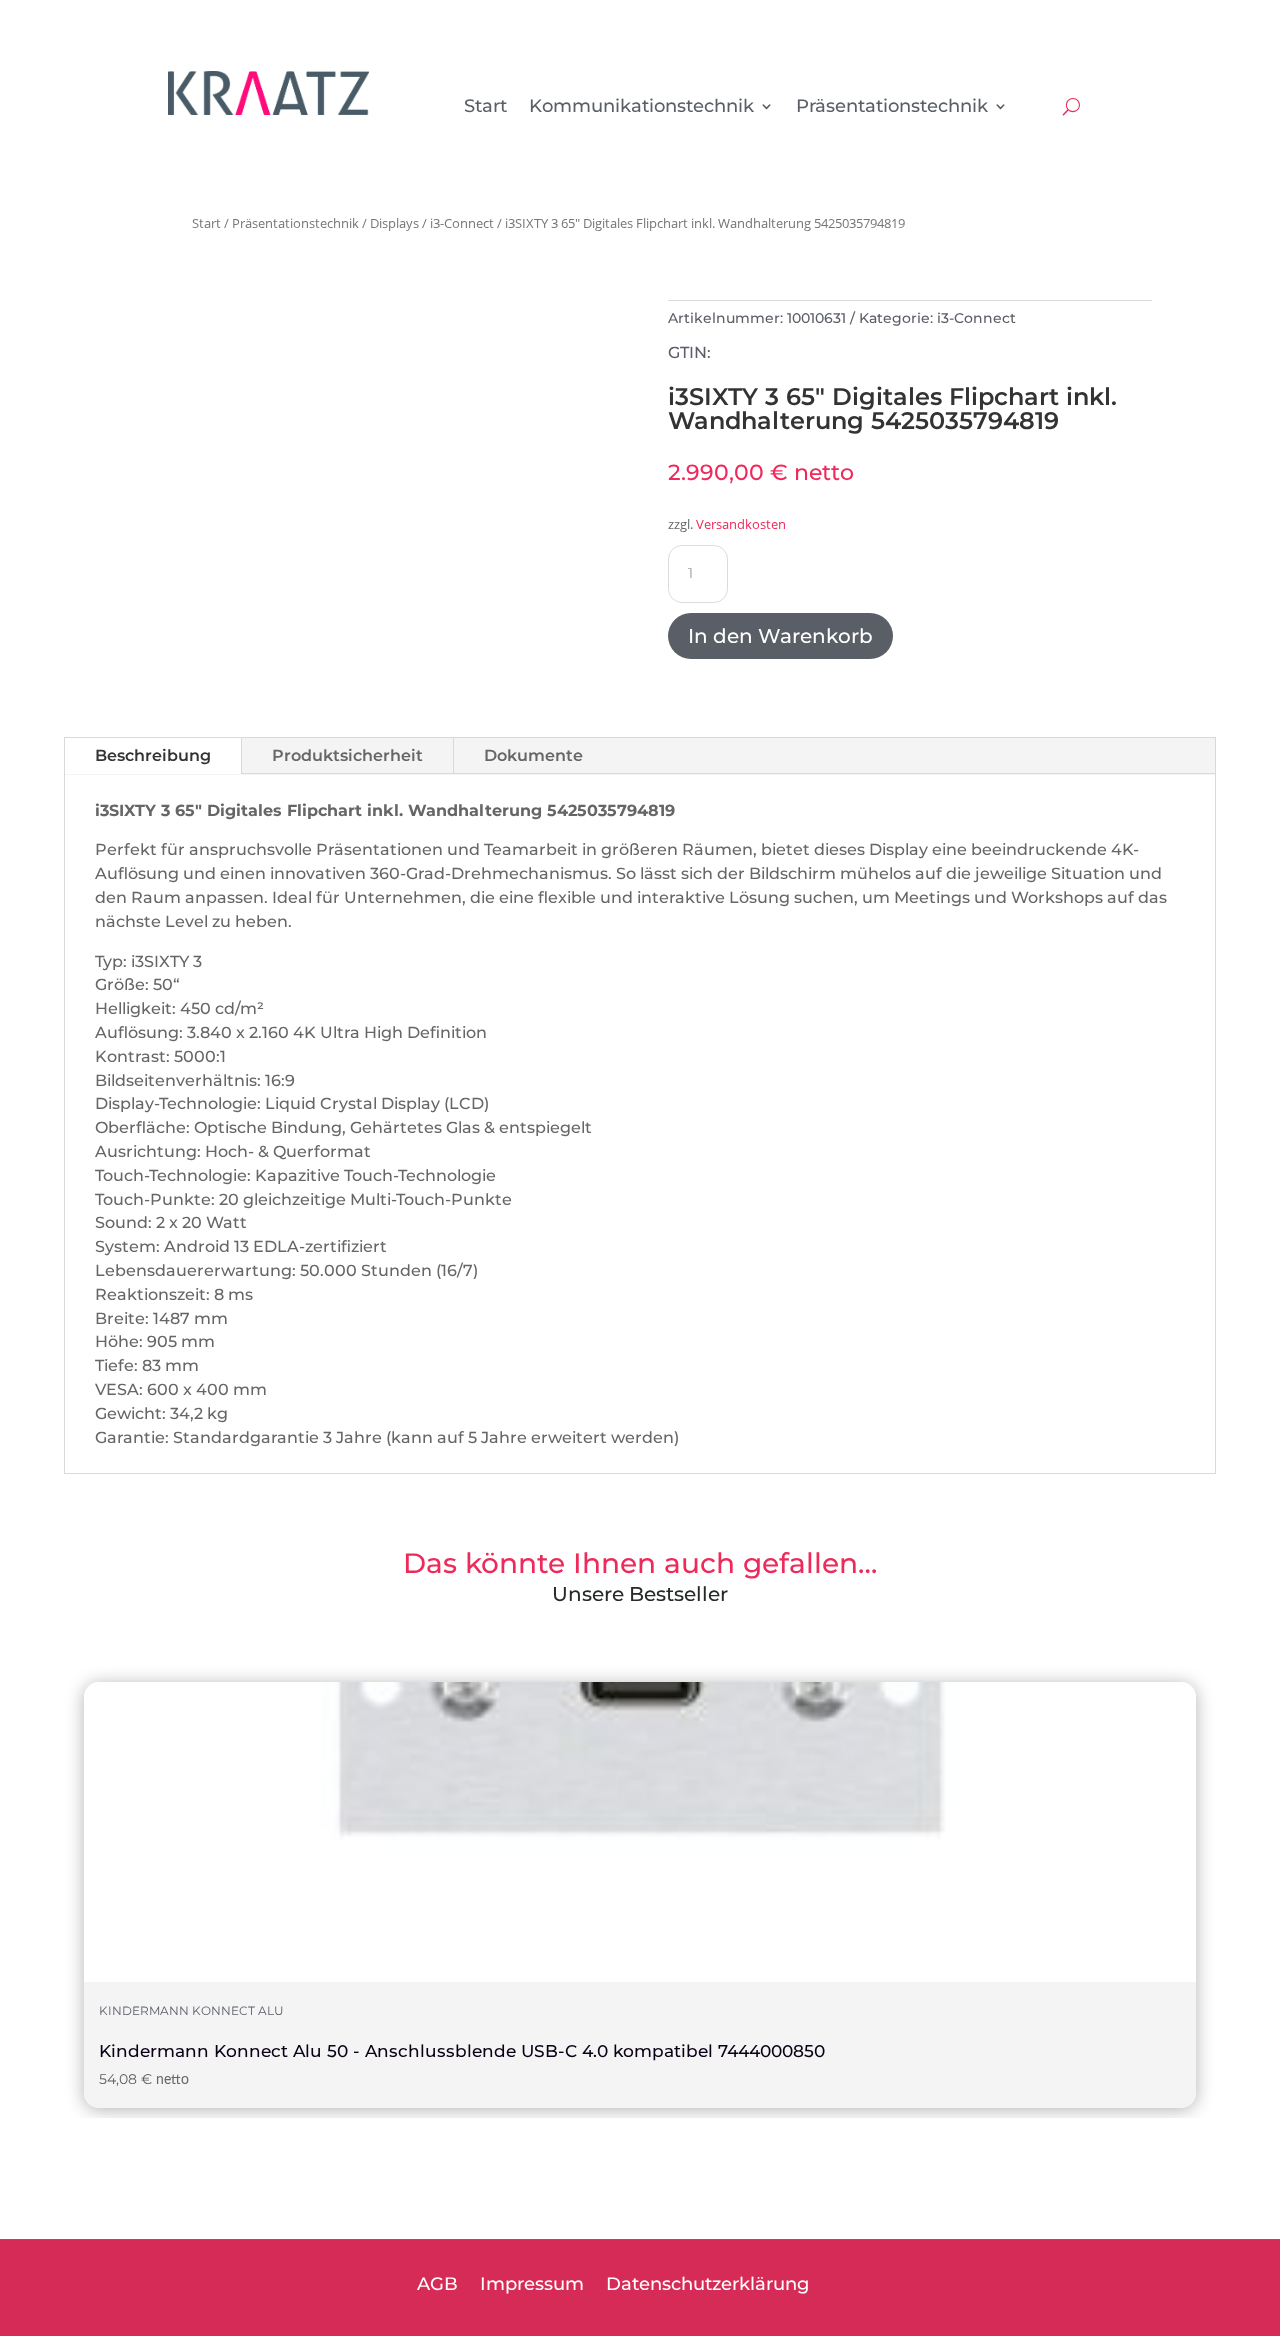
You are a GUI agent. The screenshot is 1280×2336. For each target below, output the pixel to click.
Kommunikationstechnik (641, 108)
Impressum (532, 2286)
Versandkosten (741, 524)
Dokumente (533, 755)
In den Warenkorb (780, 636)
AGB (437, 2286)
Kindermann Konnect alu (191, 2011)
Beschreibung (153, 755)
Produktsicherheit (347, 755)
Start (485, 108)
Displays (394, 223)
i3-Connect (462, 223)
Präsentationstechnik (892, 108)
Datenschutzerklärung (707, 2286)
